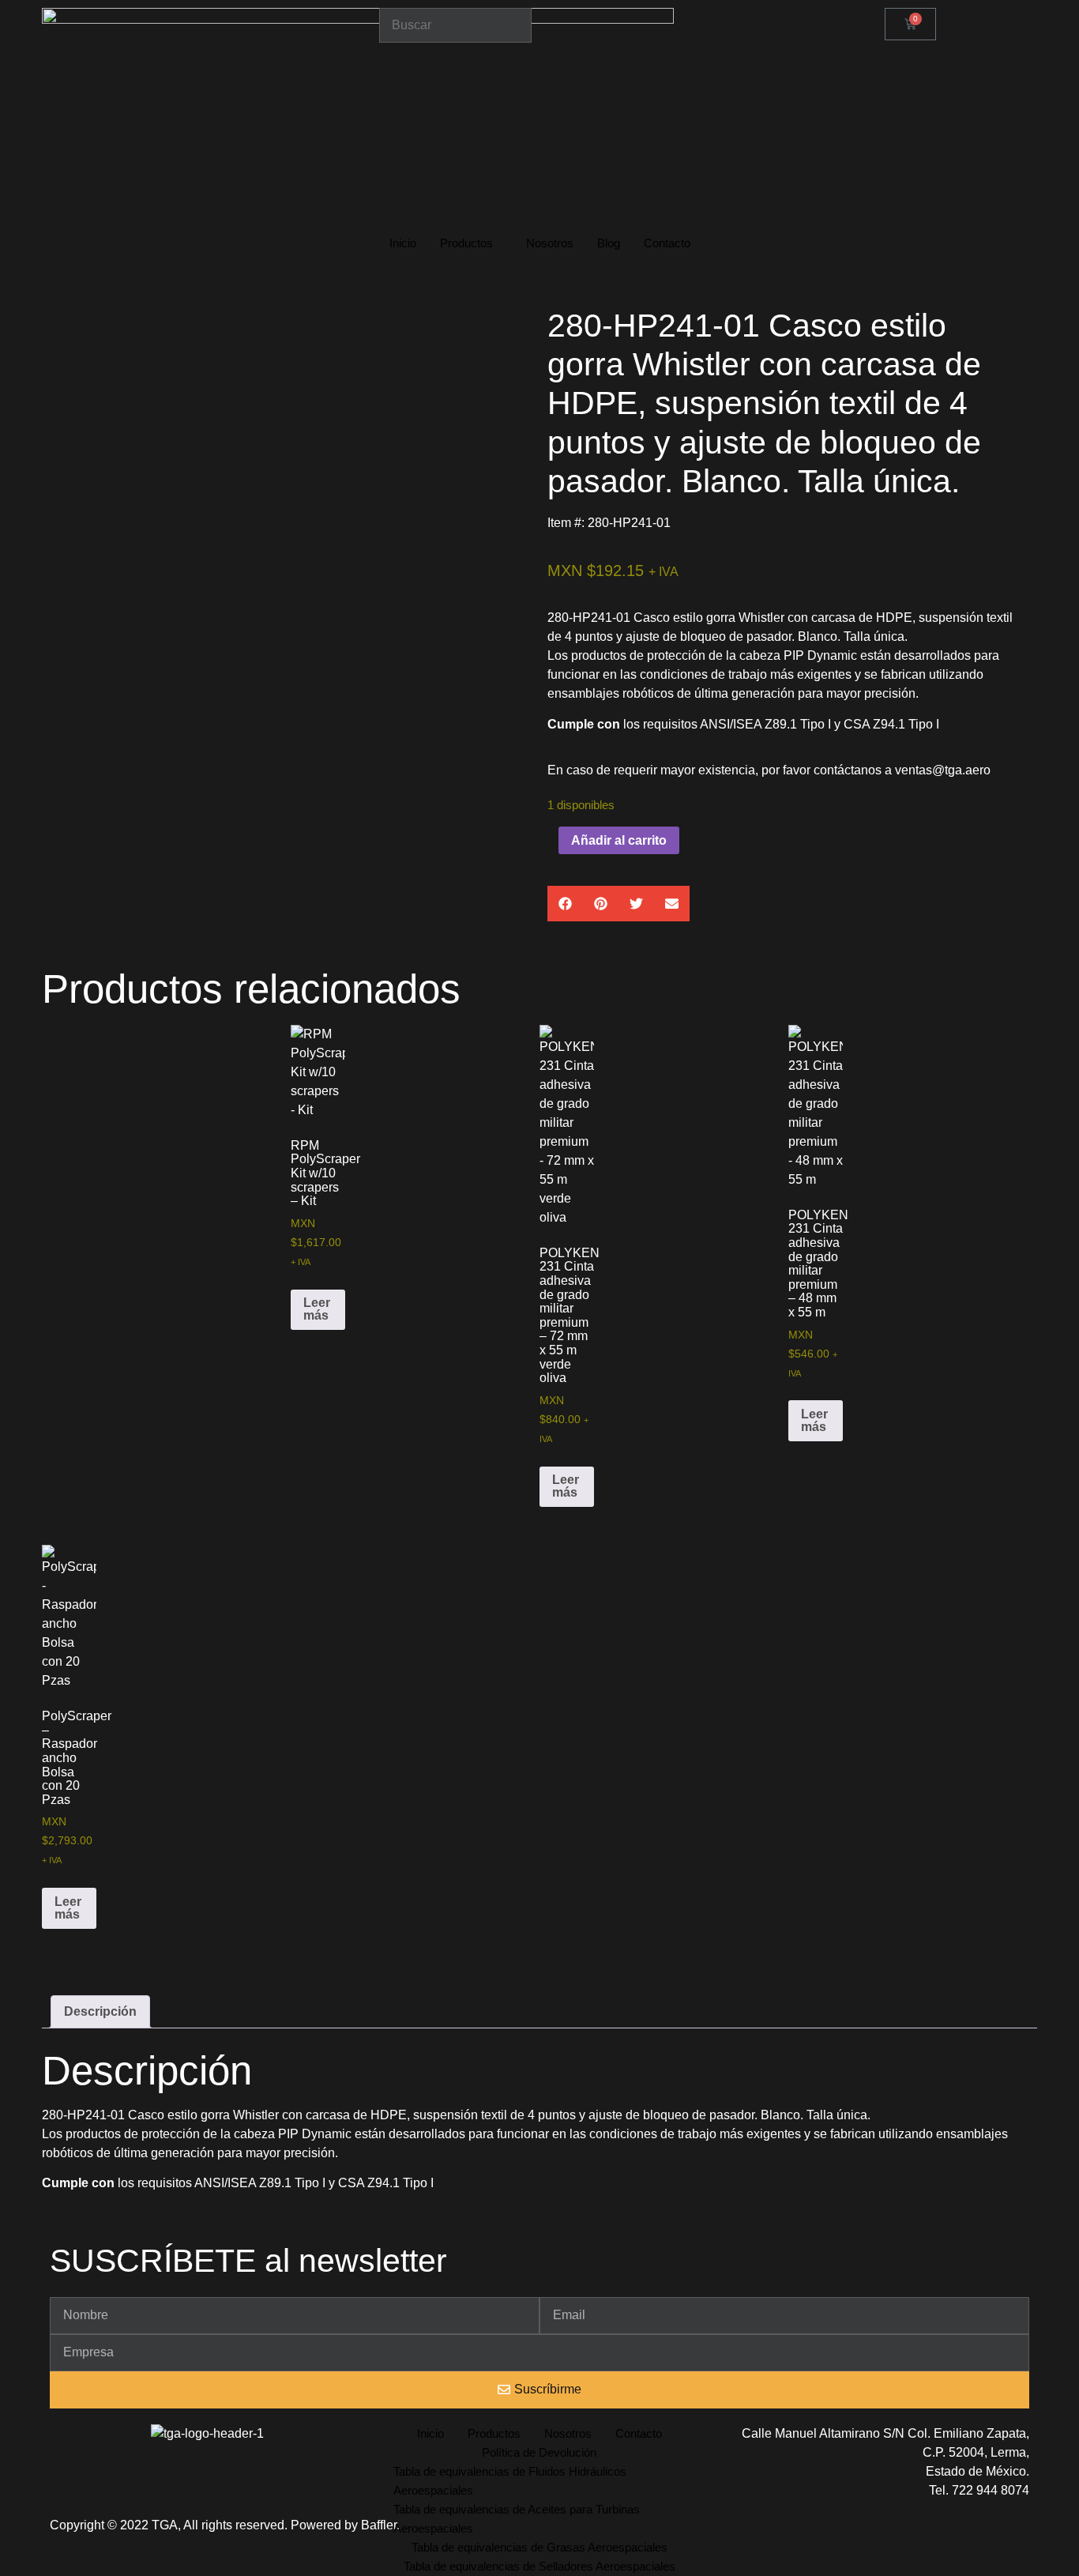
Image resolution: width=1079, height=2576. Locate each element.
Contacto (667, 243)
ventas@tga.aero (943, 770)
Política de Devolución (539, 2452)
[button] (565, 904)
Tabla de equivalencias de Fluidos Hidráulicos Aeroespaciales (510, 2481)
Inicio (403, 243)
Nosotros (550, 243)
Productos (466, 243)
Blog (609, 243)
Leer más (317, 1309)
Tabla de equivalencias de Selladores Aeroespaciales (539, 2566)
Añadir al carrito (619, 840)
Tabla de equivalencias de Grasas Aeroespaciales (539, 2547)
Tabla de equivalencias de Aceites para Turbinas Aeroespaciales (517, 2519)
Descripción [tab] (100, 2011)
